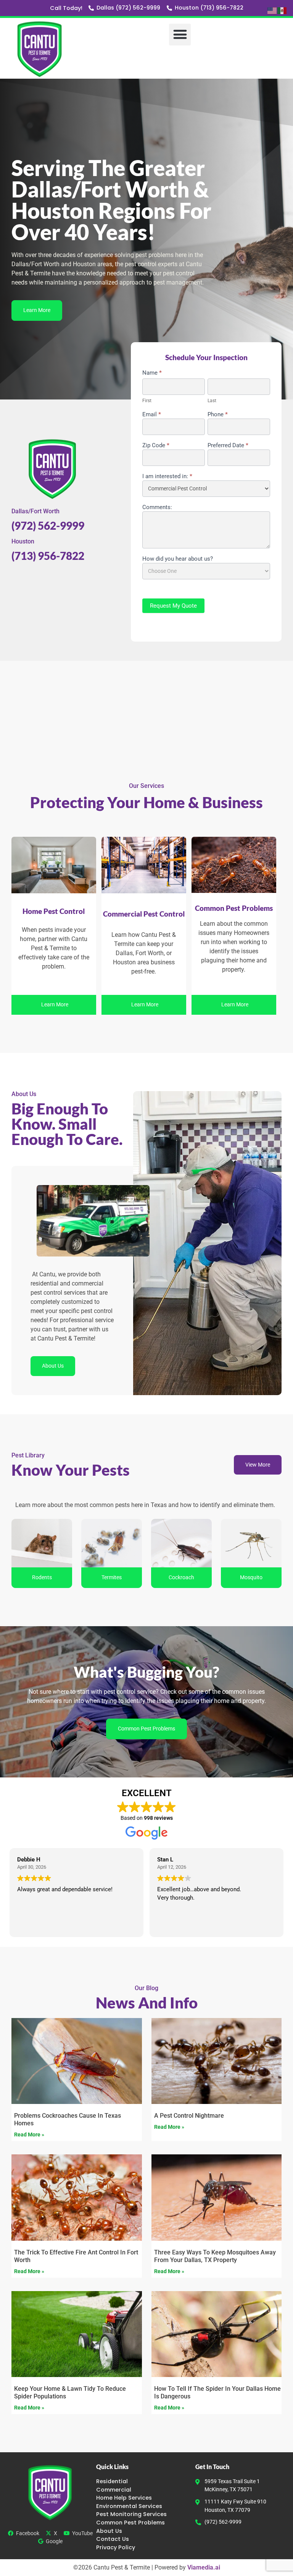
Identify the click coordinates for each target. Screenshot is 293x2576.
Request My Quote (173, 606)
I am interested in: (167, 477)
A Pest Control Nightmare (189, 2116)
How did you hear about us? (178, 559)
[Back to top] (285, 390)
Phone (218, 415)
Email (152, 415)
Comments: (157, 508)
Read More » (29, 2135)
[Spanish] (282, 10)
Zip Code (156, 446)
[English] (272, 10)
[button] (180, 35)
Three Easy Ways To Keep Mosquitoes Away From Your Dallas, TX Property (215, 2256)
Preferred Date (228, 446)
